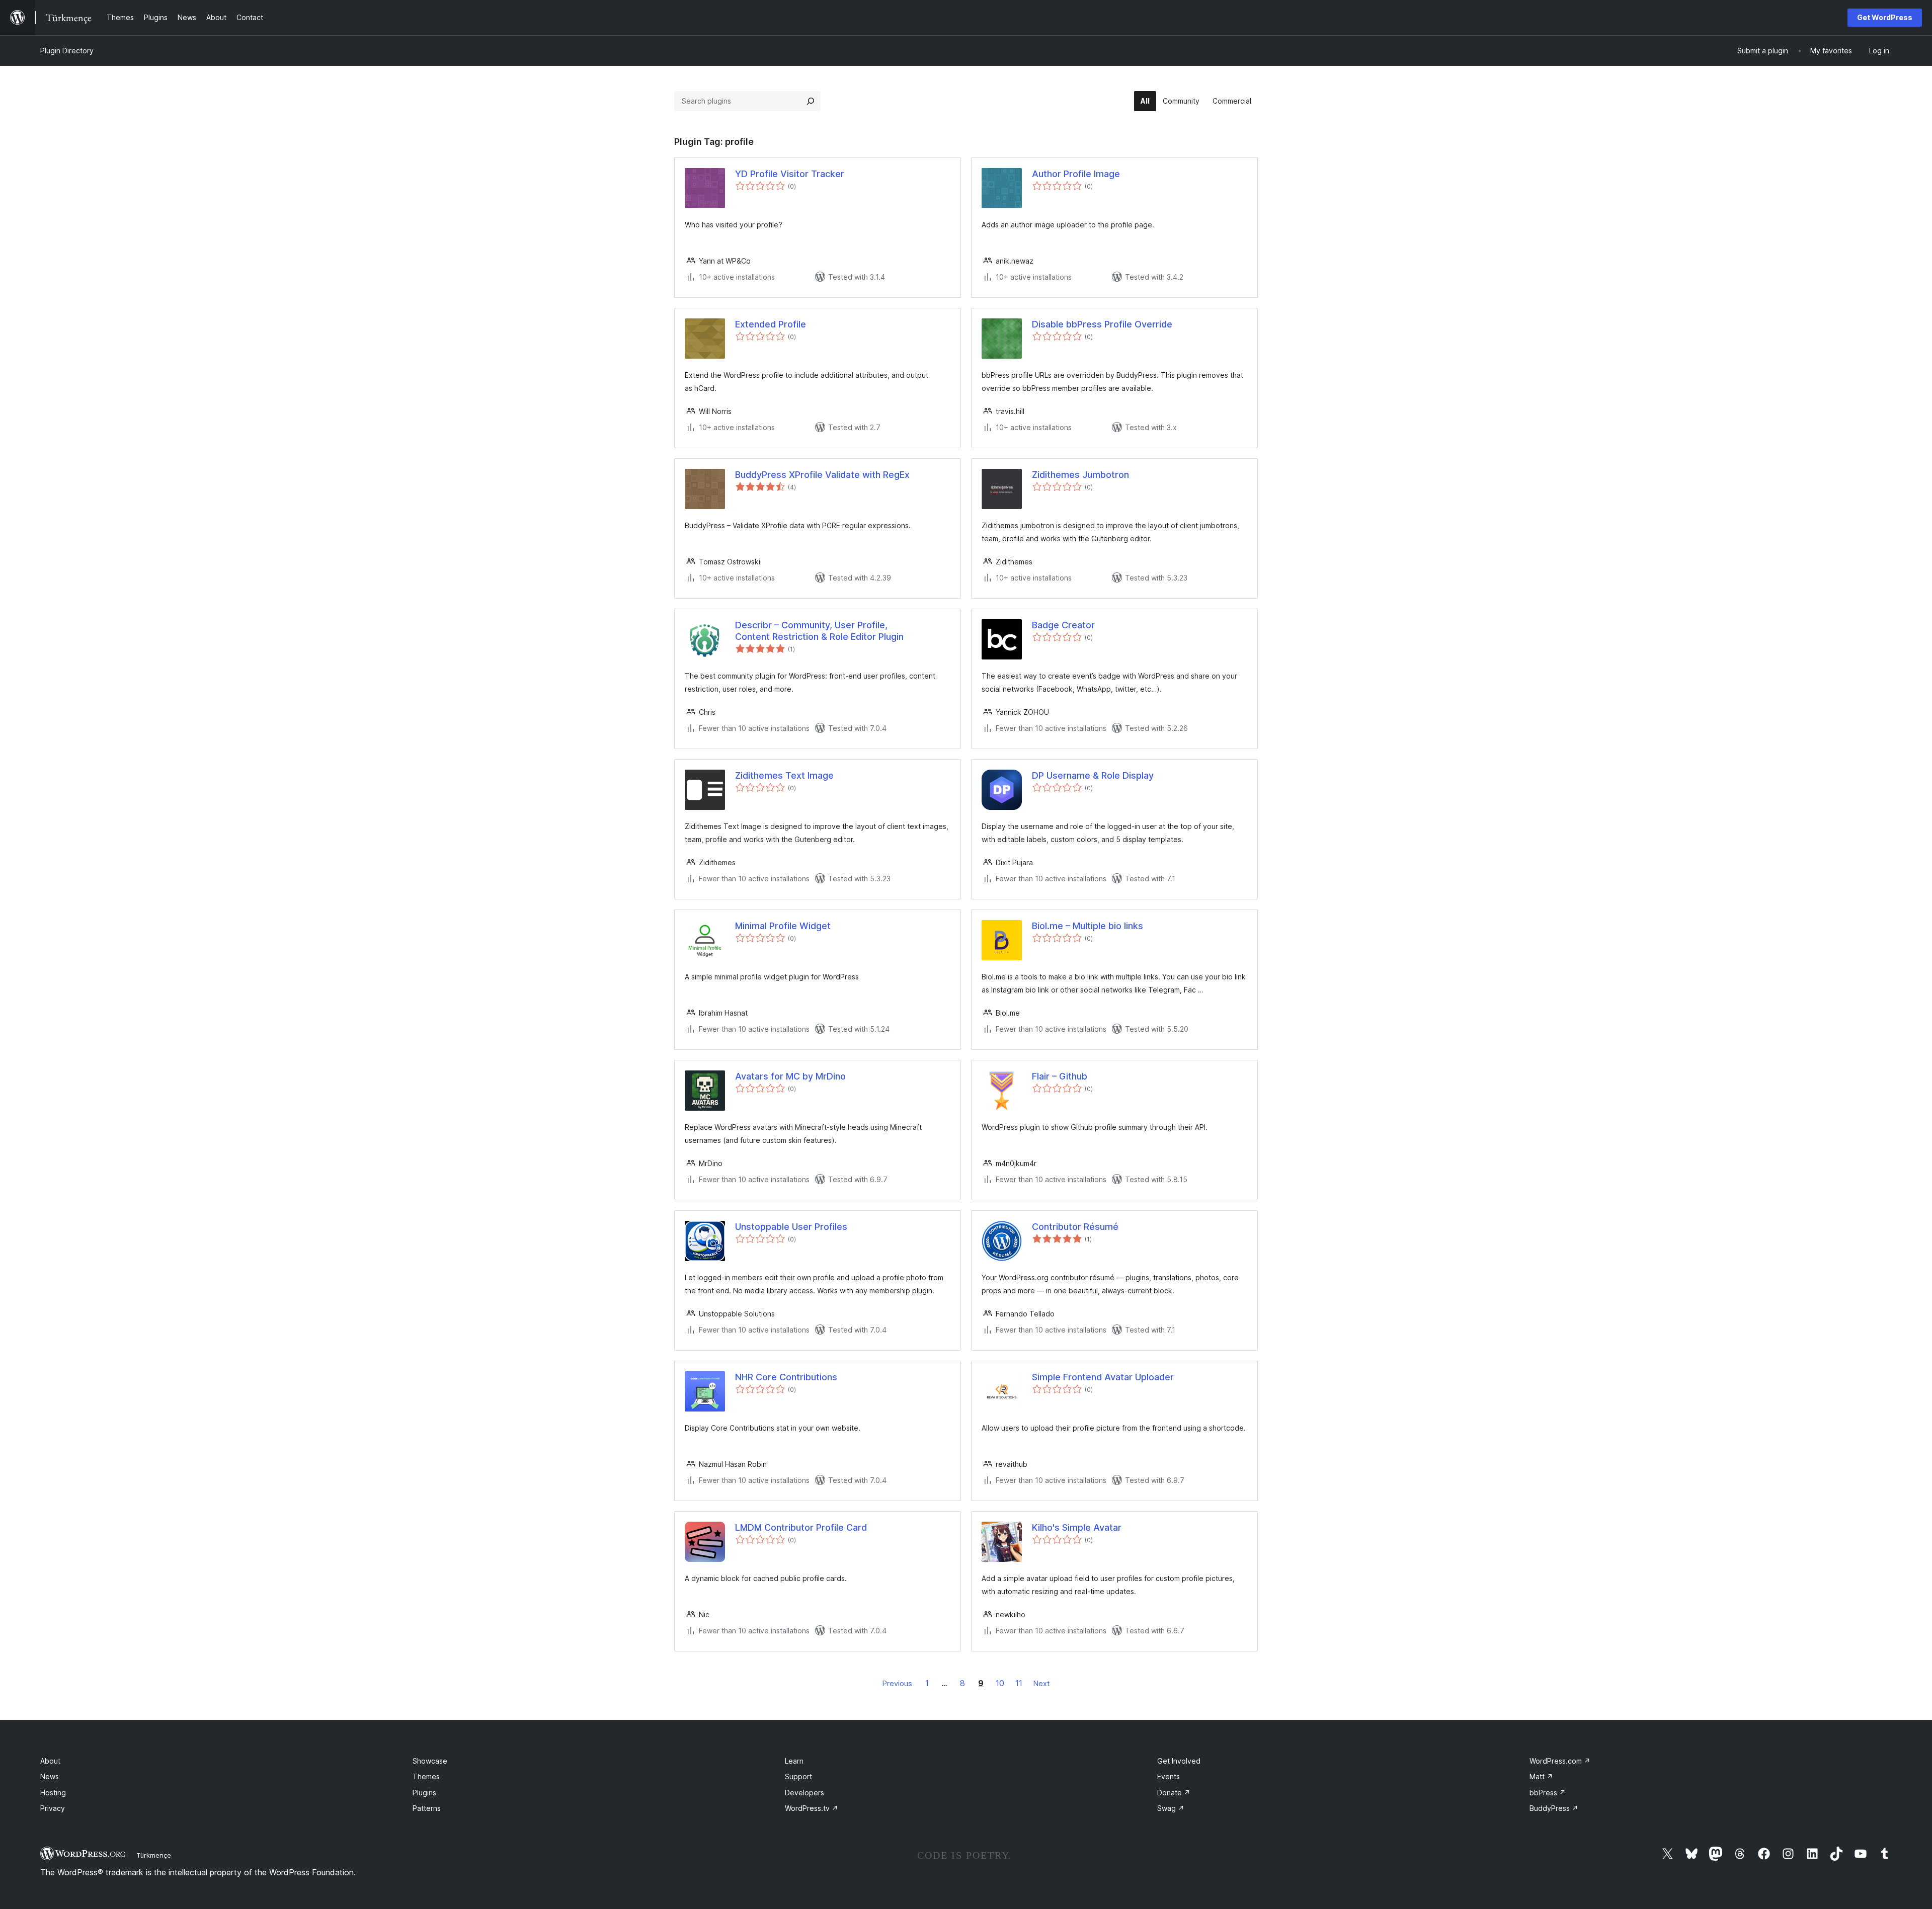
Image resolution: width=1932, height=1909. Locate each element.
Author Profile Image (1076, 174)
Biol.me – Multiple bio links (1088, 926)
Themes (426, 1776)
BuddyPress (1554, 1808)
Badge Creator (1063, 625)
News (50, 1776)
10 (1000, 1683)
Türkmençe (154, 1855)
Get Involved (1179, 1761)
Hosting (53, 1793)
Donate (1174, 1793)
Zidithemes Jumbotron (1080, 475)
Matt (1541, 1776)
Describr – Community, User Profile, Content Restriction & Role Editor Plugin (819, 631)
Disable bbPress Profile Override (1102, 324)
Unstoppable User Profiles (791, 1227)
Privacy (53, 1808)
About (50, 1761)
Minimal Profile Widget (783, 926)
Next (1041, 1683)
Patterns (427, 1808)
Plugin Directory (67, 51)
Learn (794, 1761)
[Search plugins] (811, 101)
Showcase (430, 1761)
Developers (804, 1793)
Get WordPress (1885, 17)
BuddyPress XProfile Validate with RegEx (822, 475)
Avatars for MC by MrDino (790, 1076)
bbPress (1548, 1793)
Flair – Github (1060, 1076)
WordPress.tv (812, 1808)
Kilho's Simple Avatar (1077, 1527)
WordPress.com (1560, 1761)
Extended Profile (771, 324)
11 (1019, 1683)
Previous (897, 1683)
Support (798, 1776)
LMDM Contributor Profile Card (801, 1527)
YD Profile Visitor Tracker (790, 174)
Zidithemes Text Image (784, 775)
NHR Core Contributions (786, 1377)
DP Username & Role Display (1093, 775)
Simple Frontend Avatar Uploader (1103, 1377)
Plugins (424, 1793)
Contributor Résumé (1075, 1227)
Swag (1171, 1808)
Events (1169, 1776)
